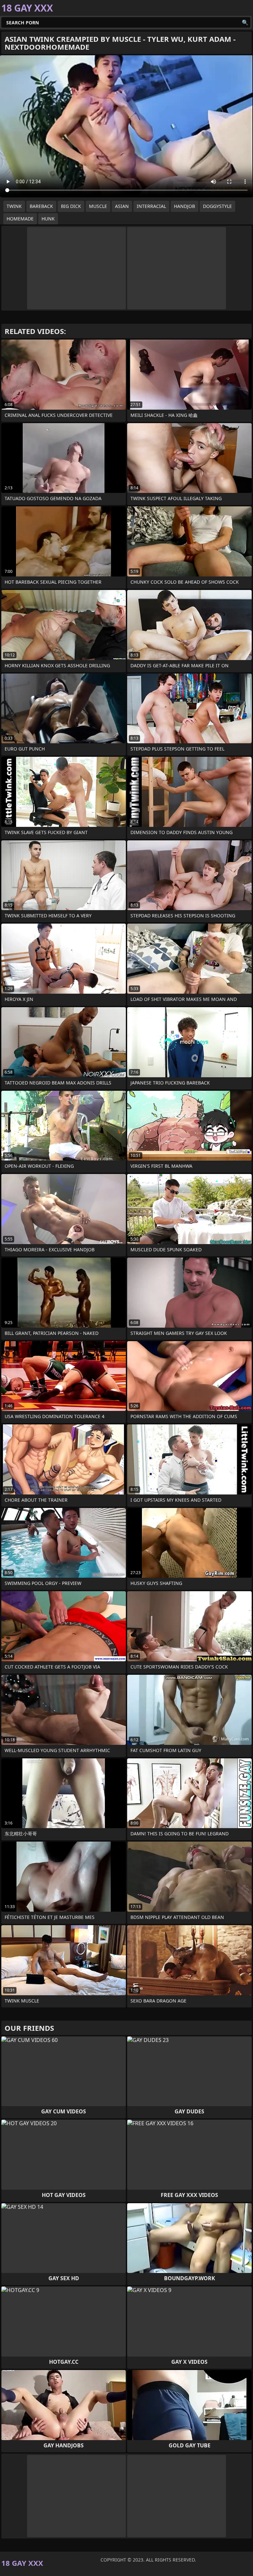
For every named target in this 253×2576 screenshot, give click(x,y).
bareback (41, 206)
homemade (20, 219)
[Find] (245, 22)
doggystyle (217, 206)
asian (122, 206)
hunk (48, 219)
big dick (71, 206)
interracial (151, 206)
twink (14, 206)
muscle (98, 206)
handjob (184, 206)
